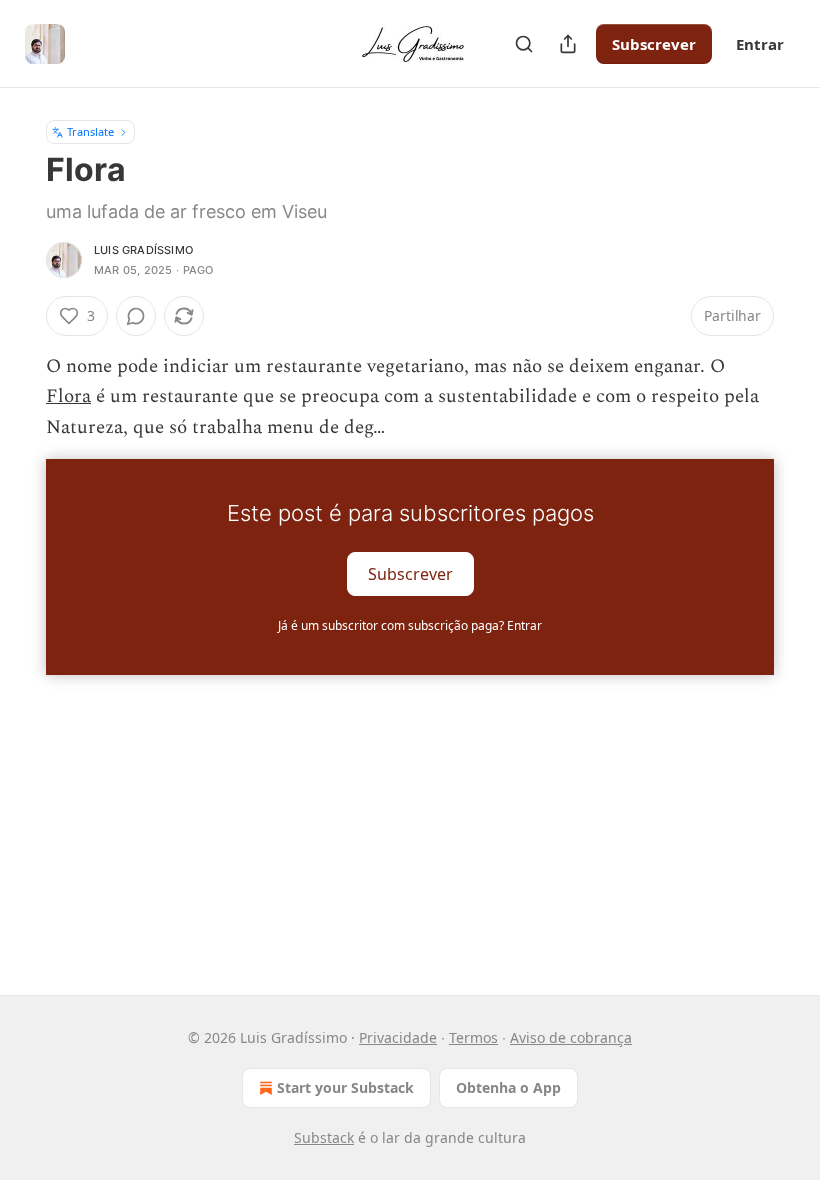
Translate (90, 131)
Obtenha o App (508, 1087)
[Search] (524, 44)
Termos (473, 1037)
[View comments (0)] (136, 316)
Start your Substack (345, 1087)
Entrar (760, 44)
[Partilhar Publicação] (568, 44)
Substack (324, 1137)
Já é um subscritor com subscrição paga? (410, 625)
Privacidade (398, 1037)
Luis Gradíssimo (143, 250)
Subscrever (654, 44)
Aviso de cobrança (571, 1037)
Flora (68, 396)
